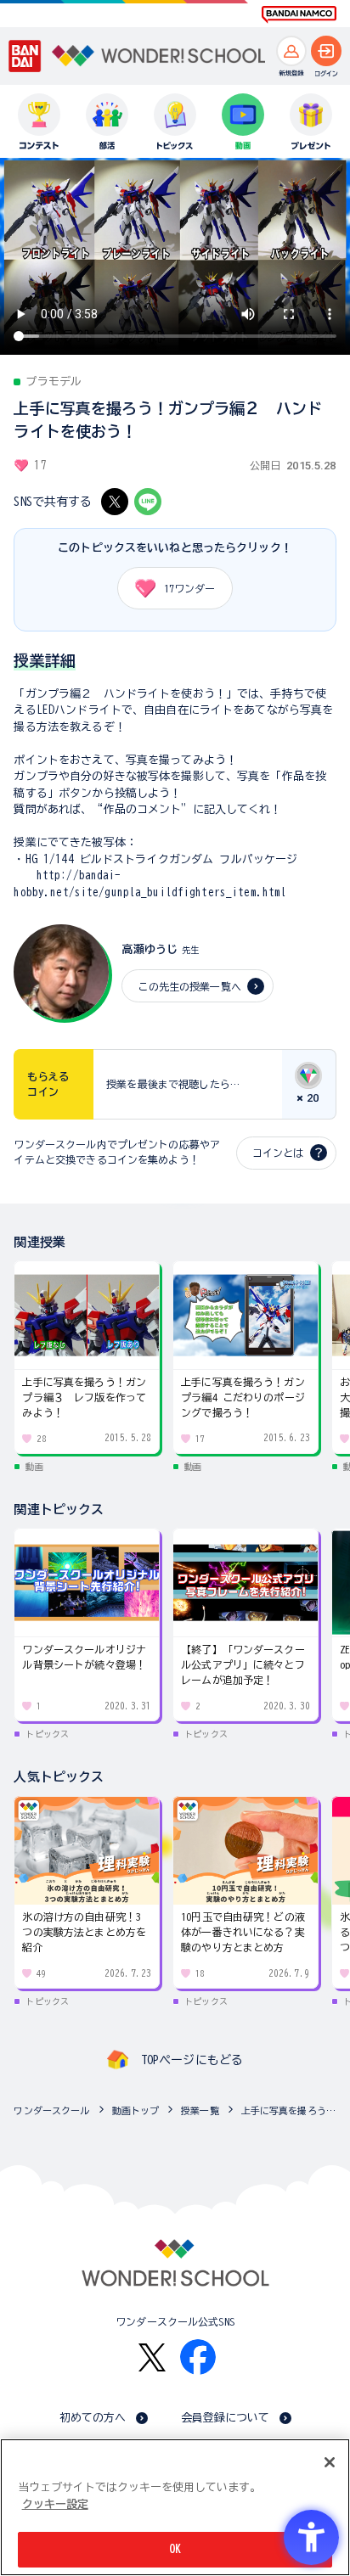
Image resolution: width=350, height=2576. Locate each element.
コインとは (278, 1153)
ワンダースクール (51, 2110)
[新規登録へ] (291, 51)
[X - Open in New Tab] (115, 502)
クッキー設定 (55, 2504)
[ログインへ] (326, 51)
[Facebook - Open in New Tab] (198, 2357)
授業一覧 (200, 2110)
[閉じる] (330, 2462)
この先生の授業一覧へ (189, 986)
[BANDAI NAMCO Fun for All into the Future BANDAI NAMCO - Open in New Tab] (299, 14)
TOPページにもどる (192, 2060)
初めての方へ (93, 2418)
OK (175, 2549)
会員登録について (226, 2418)
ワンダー (189, 588)
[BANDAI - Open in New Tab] (25, 56)
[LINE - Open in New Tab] (148, 502)
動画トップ (136, 2110)
